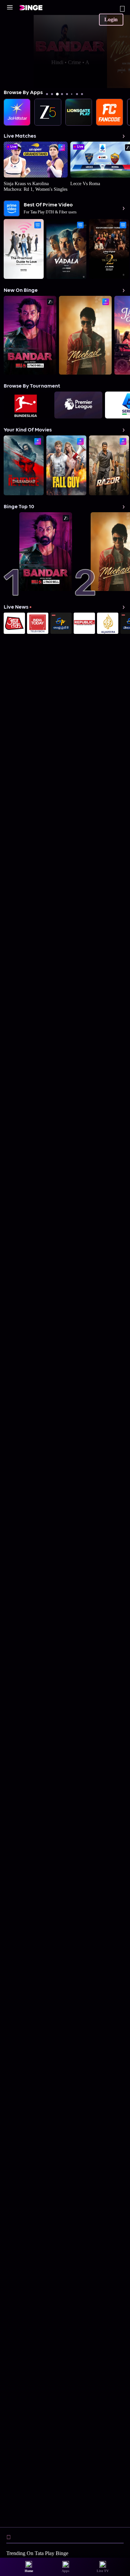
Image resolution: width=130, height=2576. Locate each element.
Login (111, 19)
